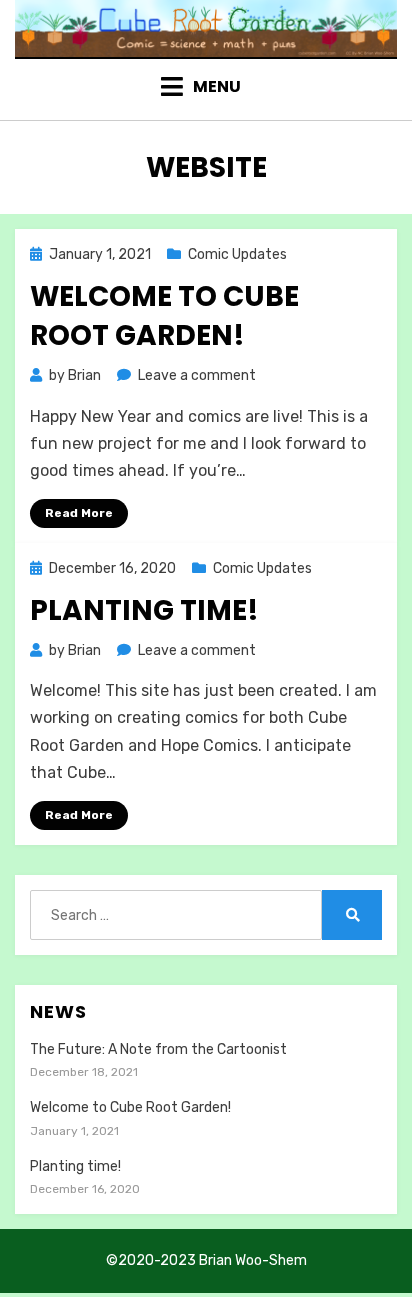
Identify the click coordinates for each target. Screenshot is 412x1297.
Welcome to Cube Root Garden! (164, 316)
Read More (79, 513)
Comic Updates (237, 254)
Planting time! (144, 610)
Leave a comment (197, 375)
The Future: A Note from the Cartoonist (158, 1049)
